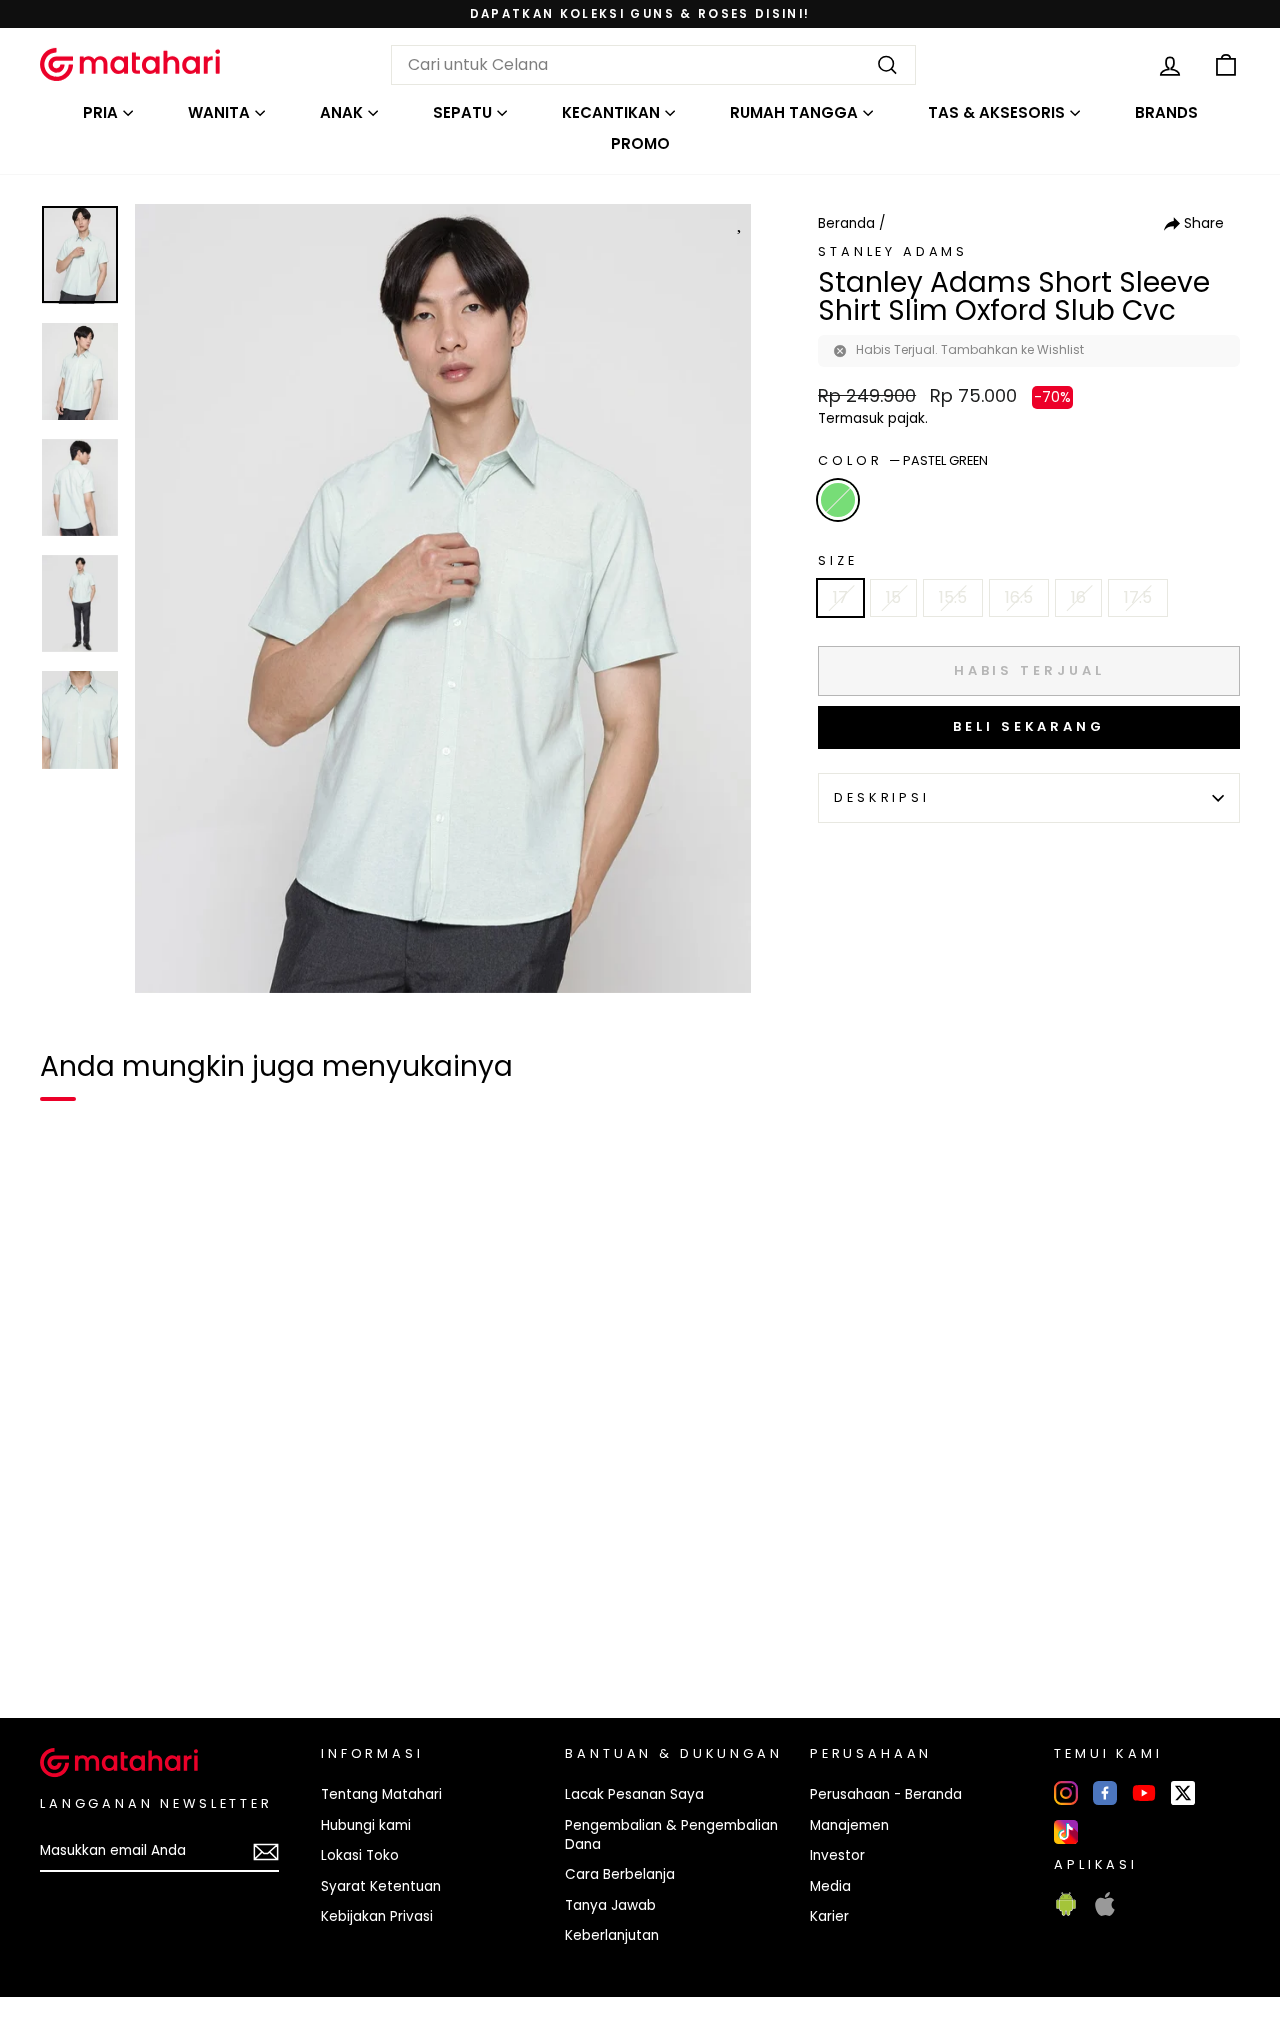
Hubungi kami (366, 1825)
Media (830, 1886)
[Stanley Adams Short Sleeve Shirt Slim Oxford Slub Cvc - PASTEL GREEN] (68, 1634)
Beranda (846, 223)
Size (837, 560)
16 (1078, 597)
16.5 (1019, 597)
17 (840, 597)
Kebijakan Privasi (377, 1916)
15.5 (953, 597)
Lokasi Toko (360, 1855)
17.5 (1138, 597)
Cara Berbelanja (620, 1874)
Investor (837, 1855)
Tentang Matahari (381, 1794)
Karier (829, 1916)
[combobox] (653, 65)
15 (893, 597)
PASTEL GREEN (838, 500)
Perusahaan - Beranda (886, 1794)
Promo (640, 143)
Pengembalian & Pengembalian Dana (671, 1835)
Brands (1166, 112)
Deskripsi (882, 797)
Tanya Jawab (610, 1905)
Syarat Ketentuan (381, 1886)
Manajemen (849, 1825)
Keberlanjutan (612, 1935)
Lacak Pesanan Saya (634, 1794)
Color (903, 460)
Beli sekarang (1029, 726)
